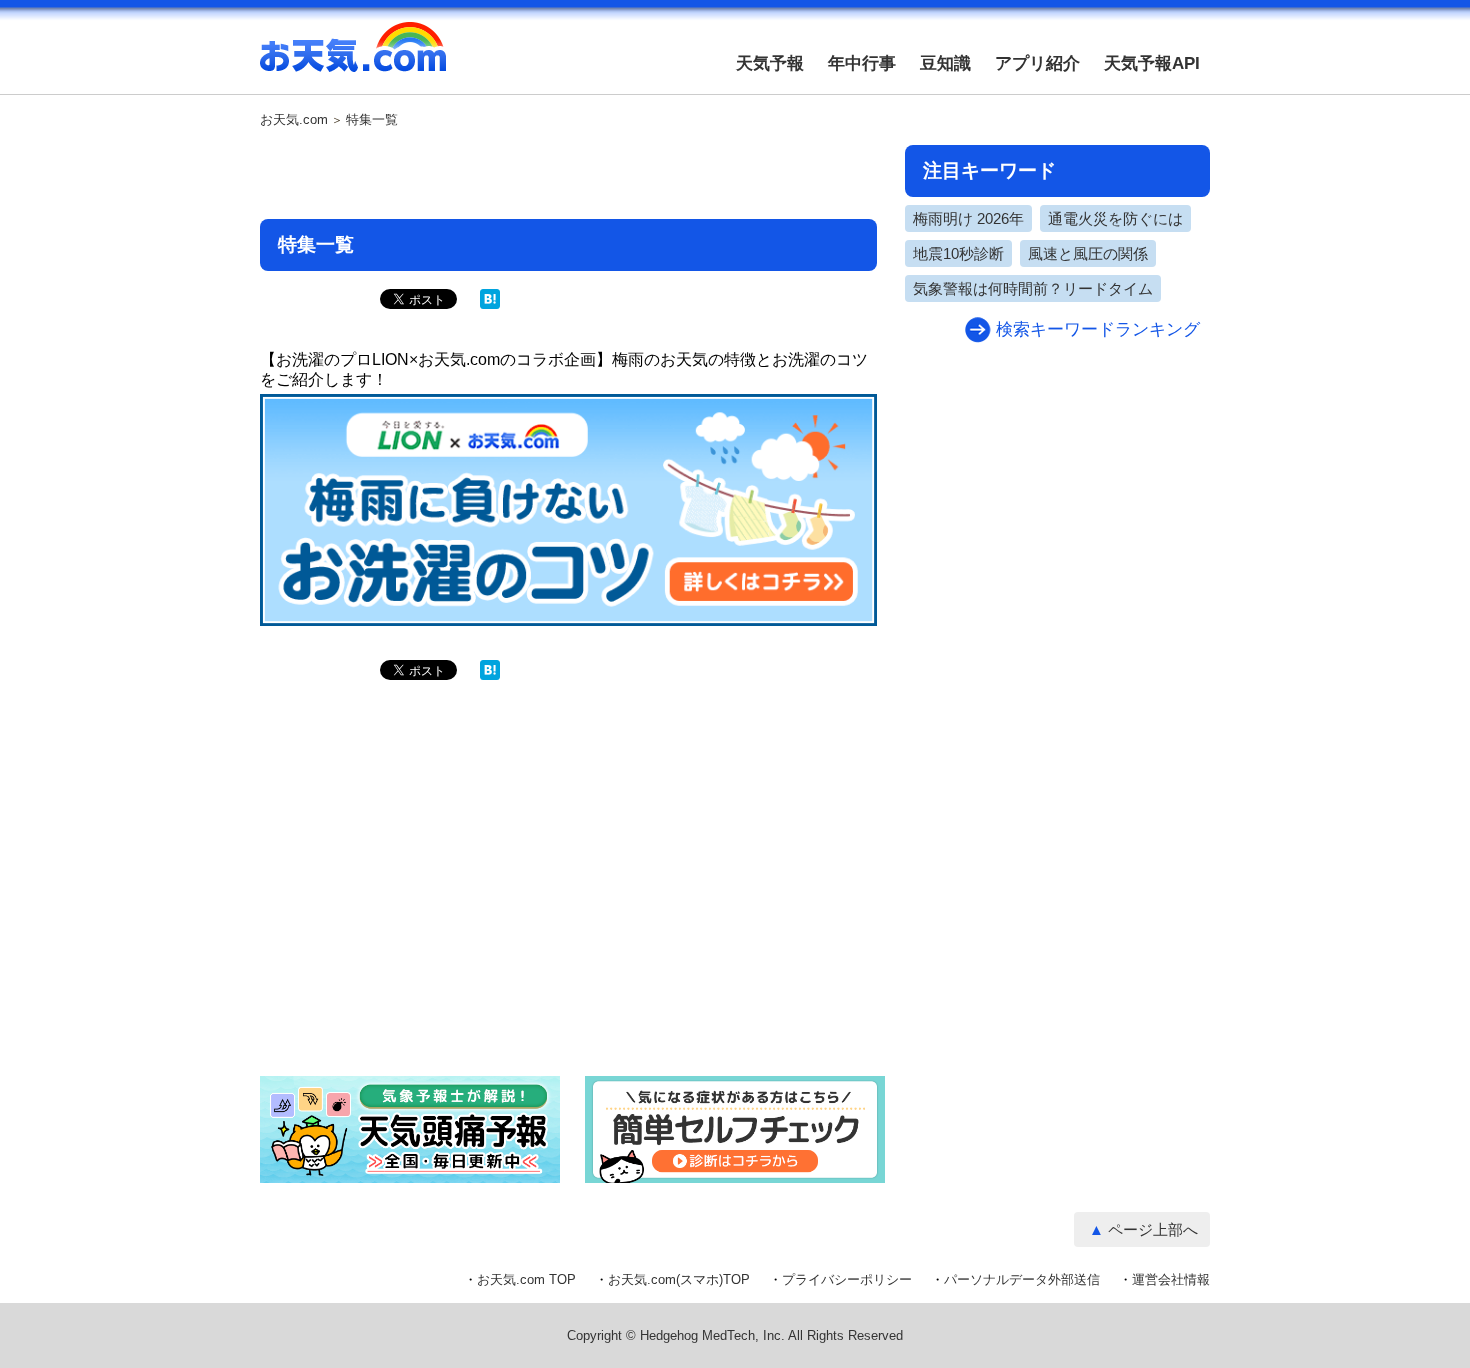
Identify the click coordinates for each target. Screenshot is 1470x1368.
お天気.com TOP (526, 1279)
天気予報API (1152, 63)
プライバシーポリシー (847, 1279)
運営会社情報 (1171, 1279)
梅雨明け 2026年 (968, 218)
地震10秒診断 (958, 253)
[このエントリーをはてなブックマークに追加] (490, 304)
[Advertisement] (569, 175)
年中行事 (862, 63)
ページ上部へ (1153, 1229)
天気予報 (770, 63)
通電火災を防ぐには (1115, 218)
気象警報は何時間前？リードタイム (1033, 288)
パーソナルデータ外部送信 (1022, 1279)
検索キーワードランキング (1098, 329)
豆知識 (945, 63)
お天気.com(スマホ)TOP (679, 1279)
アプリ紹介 (1037, 63)
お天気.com (353, 58)
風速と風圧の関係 (1088, 253)
